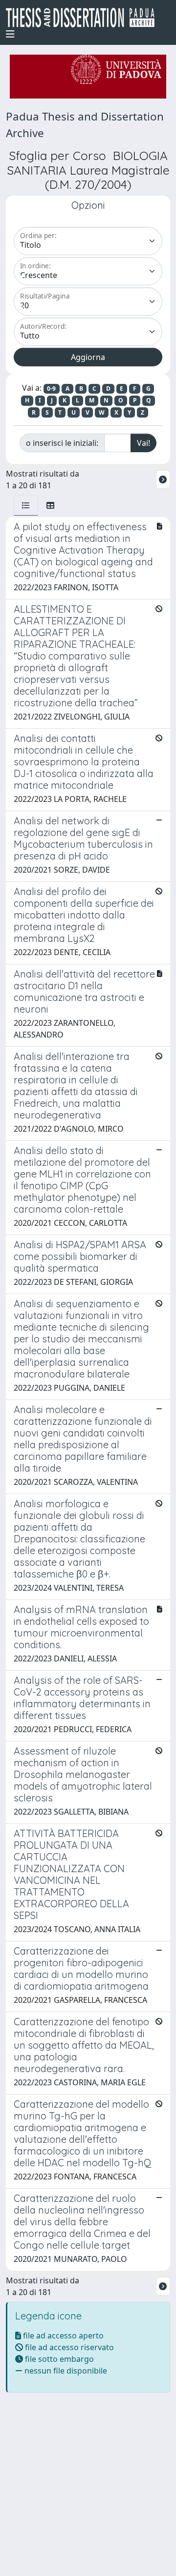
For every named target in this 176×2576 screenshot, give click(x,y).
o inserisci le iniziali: (62, 443)
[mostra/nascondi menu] (10, 34)
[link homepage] (84, 18)
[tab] (26, 505)
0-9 (51, 389)
